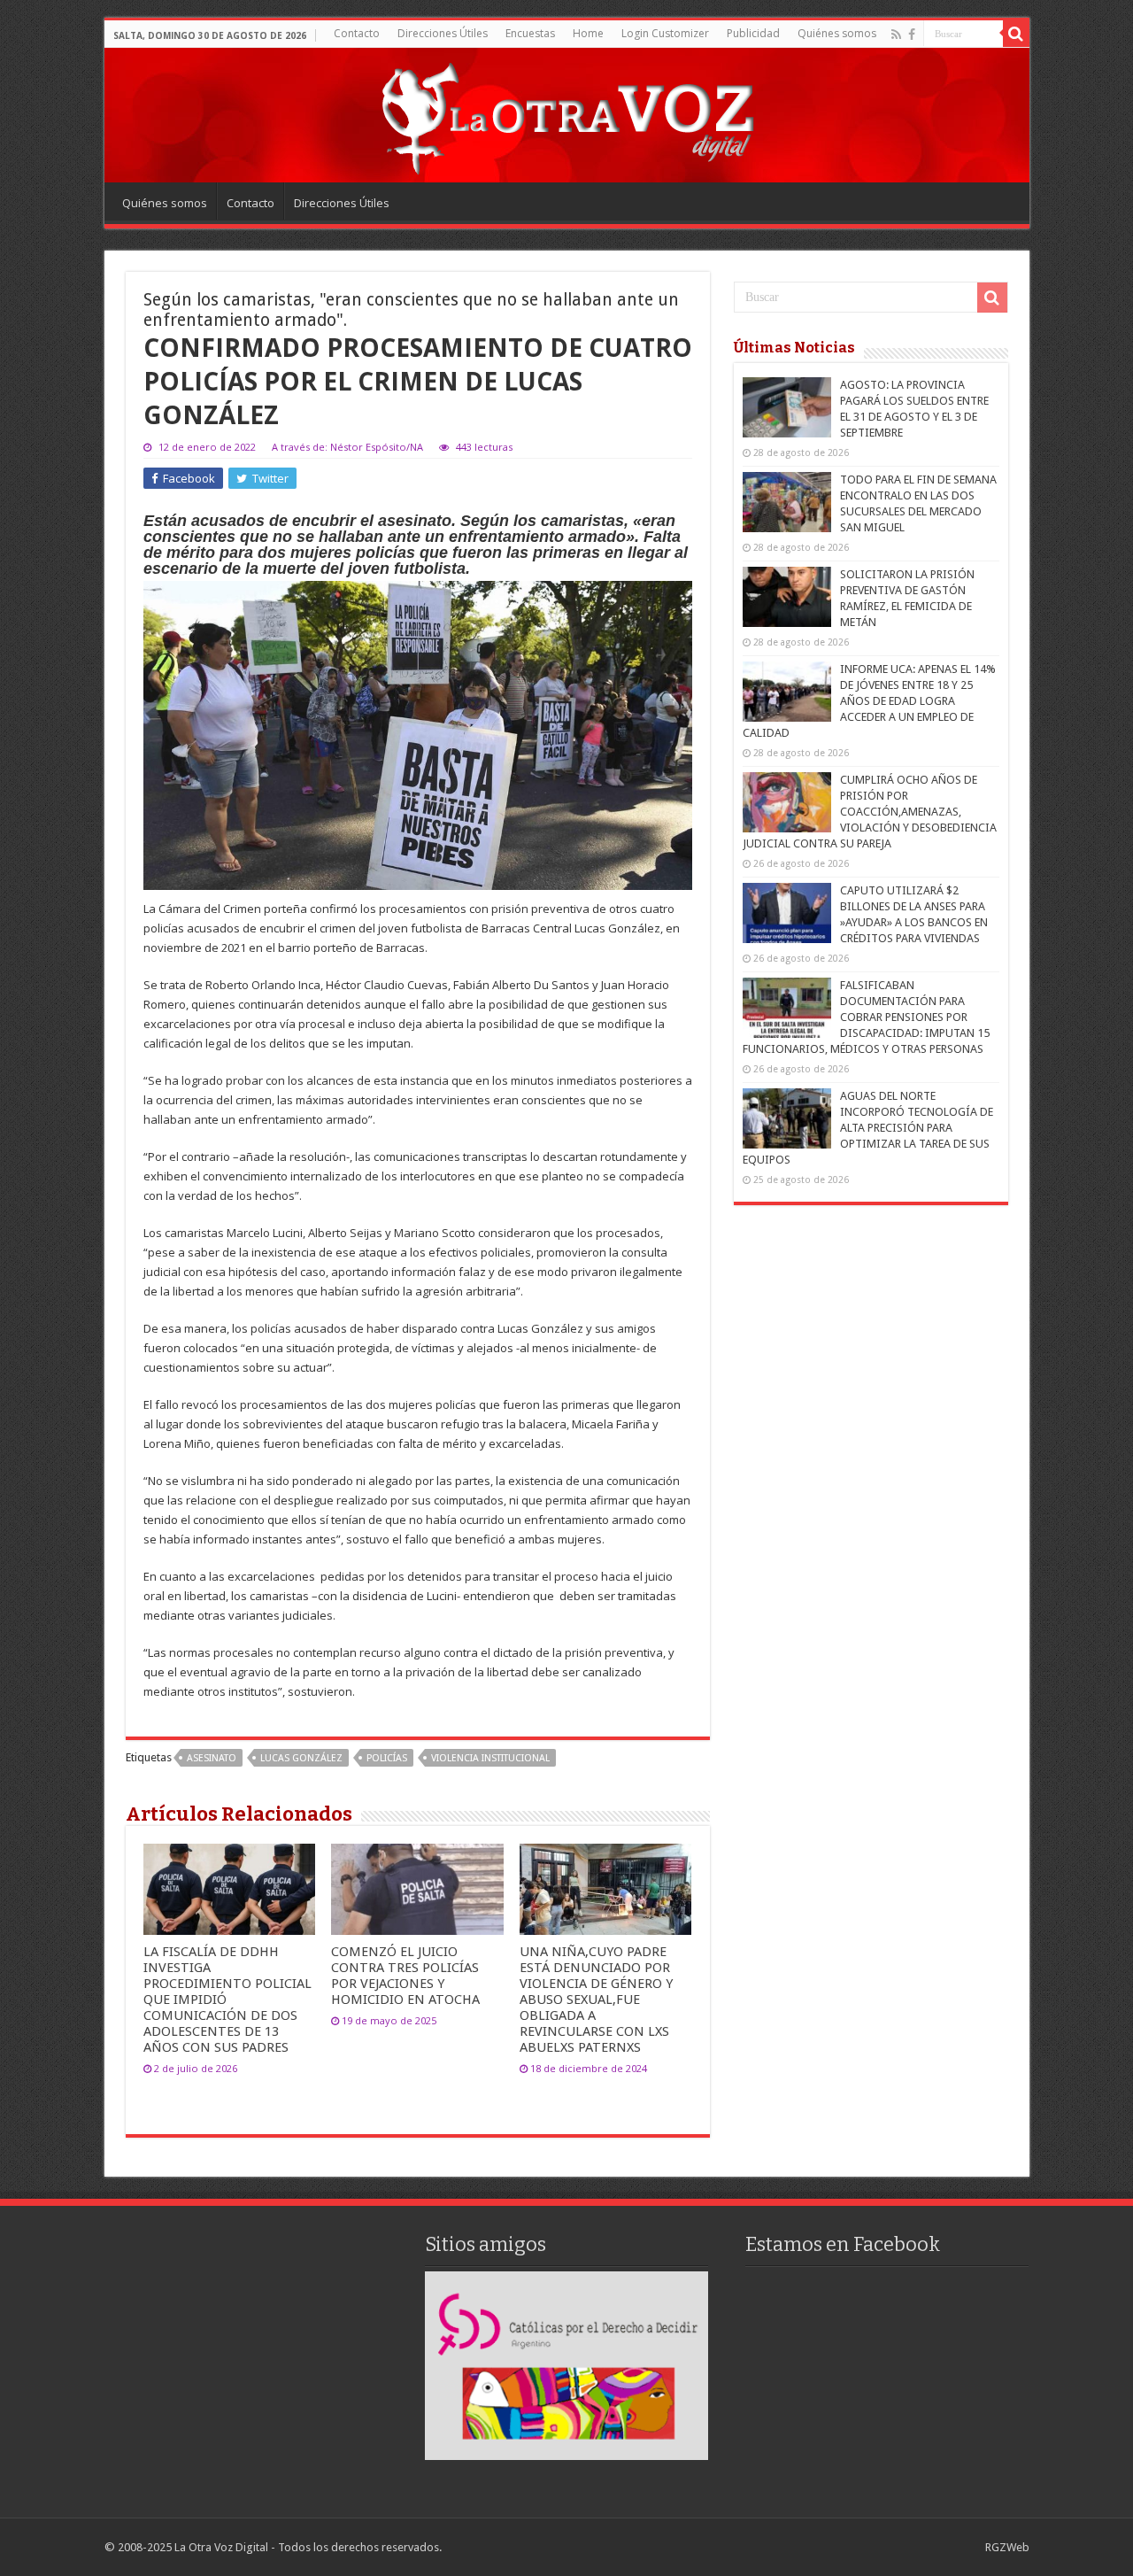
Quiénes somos (837, 33)
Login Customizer (665, 33)
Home (588, 33)
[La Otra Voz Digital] (566, 114)
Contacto (357, 33)
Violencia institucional (490, 1758)
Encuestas (530, 33)
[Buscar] (1016, 34)
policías (387, 1758)
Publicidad (753, 33)
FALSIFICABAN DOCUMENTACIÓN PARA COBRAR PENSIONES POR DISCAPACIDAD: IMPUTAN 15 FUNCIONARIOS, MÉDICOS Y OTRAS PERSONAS (866, 1017)
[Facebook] (912, 35)
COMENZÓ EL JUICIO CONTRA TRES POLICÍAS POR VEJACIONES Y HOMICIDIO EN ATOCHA (405, 1976)
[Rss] (896, 35)
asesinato (212, 1758)
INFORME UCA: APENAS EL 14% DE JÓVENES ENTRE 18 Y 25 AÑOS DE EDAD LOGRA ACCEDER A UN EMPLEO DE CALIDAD (869, 701)
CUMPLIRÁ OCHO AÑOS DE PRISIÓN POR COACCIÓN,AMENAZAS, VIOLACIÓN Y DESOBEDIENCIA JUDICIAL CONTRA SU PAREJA (870, 812)
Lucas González (301, 1758)
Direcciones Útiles (443, 33)
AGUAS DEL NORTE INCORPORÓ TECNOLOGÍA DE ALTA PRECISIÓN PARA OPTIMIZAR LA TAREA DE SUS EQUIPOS (868, 1128)
